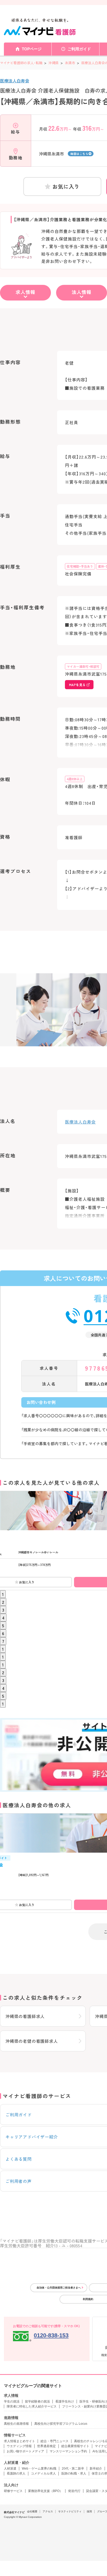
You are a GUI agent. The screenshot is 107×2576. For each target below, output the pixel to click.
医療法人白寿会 (15, 81)
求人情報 (25, 292)
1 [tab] (3, 1594)
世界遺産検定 (46, 2446)
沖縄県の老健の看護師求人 (32, 2041)
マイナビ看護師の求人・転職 (21, 63)
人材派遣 (10, 2469)
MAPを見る (77, 685)
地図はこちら (79, 154)
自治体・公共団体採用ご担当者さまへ (59, 2288)
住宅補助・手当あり (80, 566)
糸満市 (70, 63)
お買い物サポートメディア (25, 2451)
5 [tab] (3, 1625)
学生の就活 (12, 2401)
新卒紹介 (96, 2469)
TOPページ (32, 49)
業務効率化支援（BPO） (45, 2491)
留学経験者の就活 (37, 2401)
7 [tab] (3, 1641)
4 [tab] (3, 1618)
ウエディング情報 (19, 2446)
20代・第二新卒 (73, 2469)
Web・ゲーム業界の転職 (39, 2469)
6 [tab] (3, 1633)
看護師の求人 (16, 2473)
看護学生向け (65, 2401)
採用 (89, 2511)
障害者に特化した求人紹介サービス (32, 2406)
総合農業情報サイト (75, 2446)
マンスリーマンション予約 (68, 2451)
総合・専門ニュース (55, 2441)
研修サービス (13, 2491)
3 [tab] (3, 1610)
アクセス (48, 2511)
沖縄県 (54, 63)
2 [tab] (3, 1602)
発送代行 (74, 2491)
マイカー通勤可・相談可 (83, 666)
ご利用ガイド (79, 49)
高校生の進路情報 (16, 2424)
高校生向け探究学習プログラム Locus (61, 2424)
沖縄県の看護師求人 (25, 2016)
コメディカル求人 (43, 2473)
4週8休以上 (75, 779)
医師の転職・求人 (74, 2473)
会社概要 (32, 2511)
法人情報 (82, 292)
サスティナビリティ (70, 2511)
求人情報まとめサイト (19, 2441)
